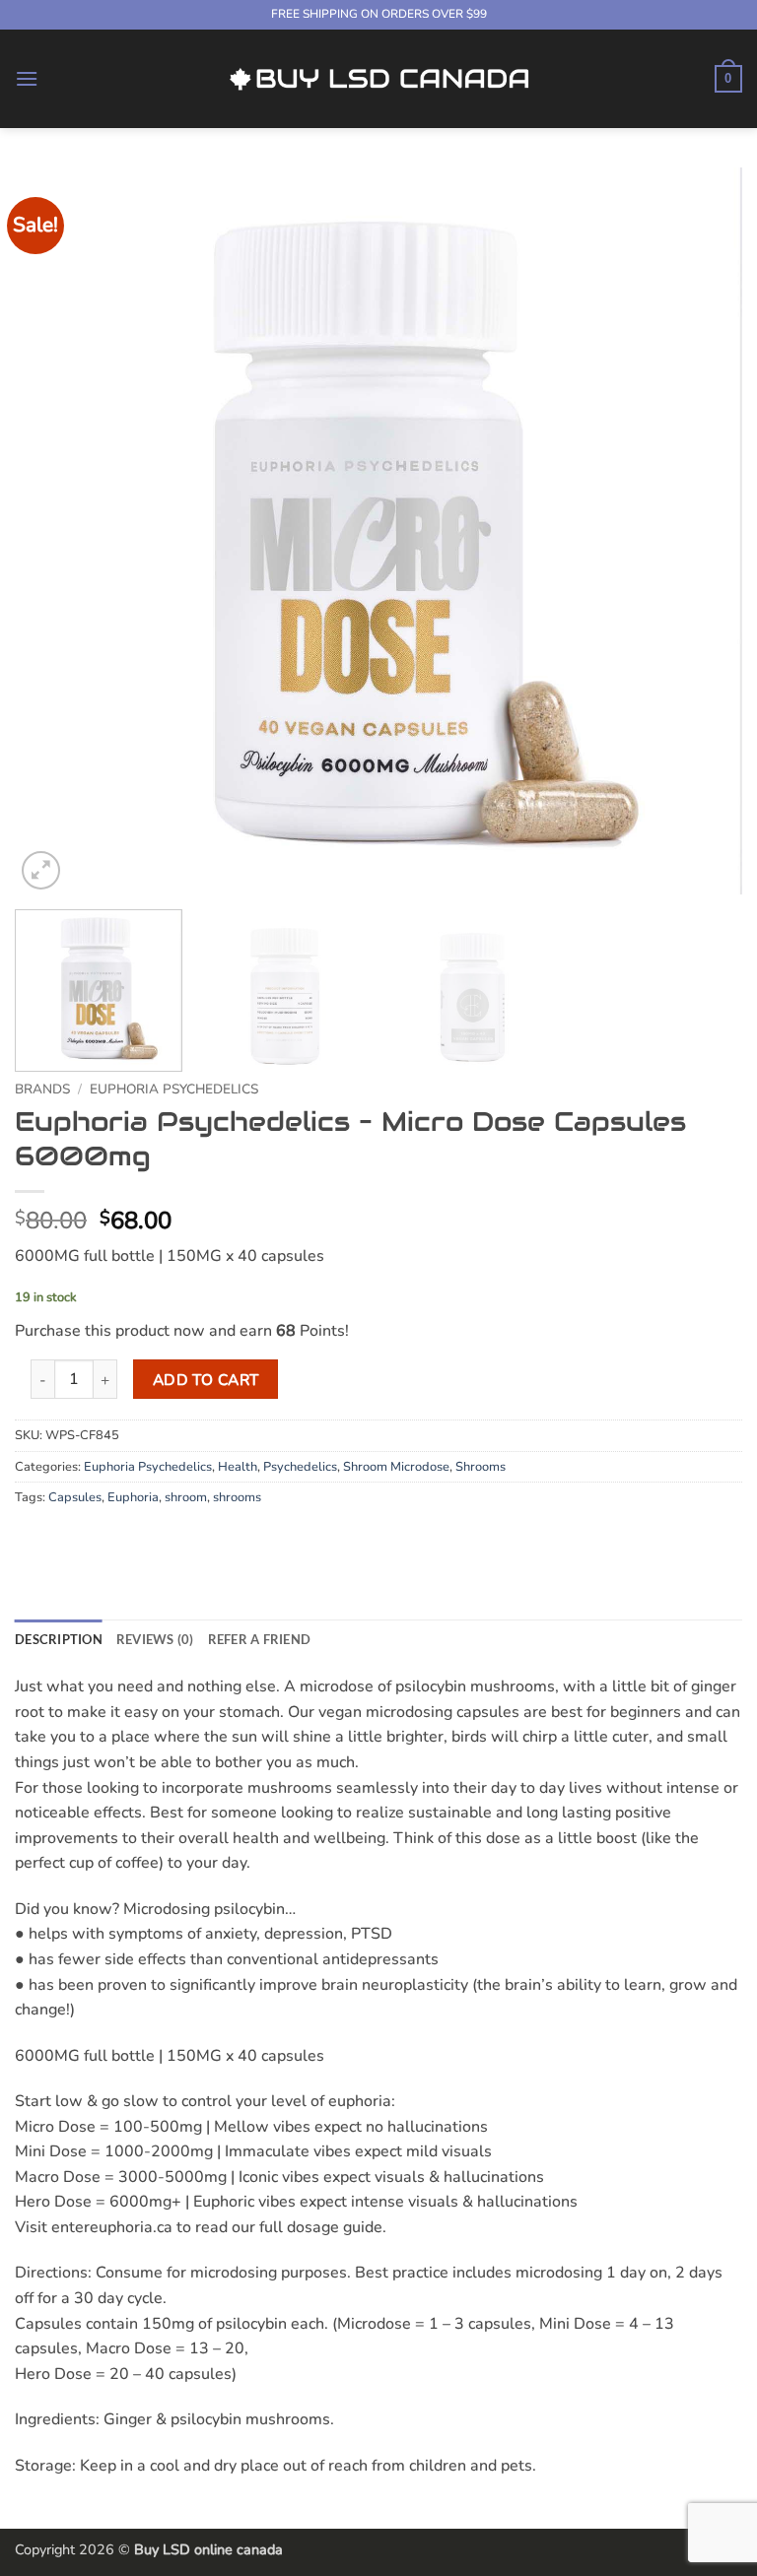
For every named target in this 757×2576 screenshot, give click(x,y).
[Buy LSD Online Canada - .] (379, 79)
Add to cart (206, 1380)
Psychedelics (300, 1467)
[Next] (703, 531)
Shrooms (481, 1467)
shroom (186, 1497)
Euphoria (133, 1497)
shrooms (237, 1497)
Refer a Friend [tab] (260, 1639)
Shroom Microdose (396, 1467)
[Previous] (54, 531)
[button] (27, 78)
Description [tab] (59, 1639)
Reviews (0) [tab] (155, 1639)
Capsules (75, 1497)
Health (238, 1467)
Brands (42, 1089)
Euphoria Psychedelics (174, 1089)
